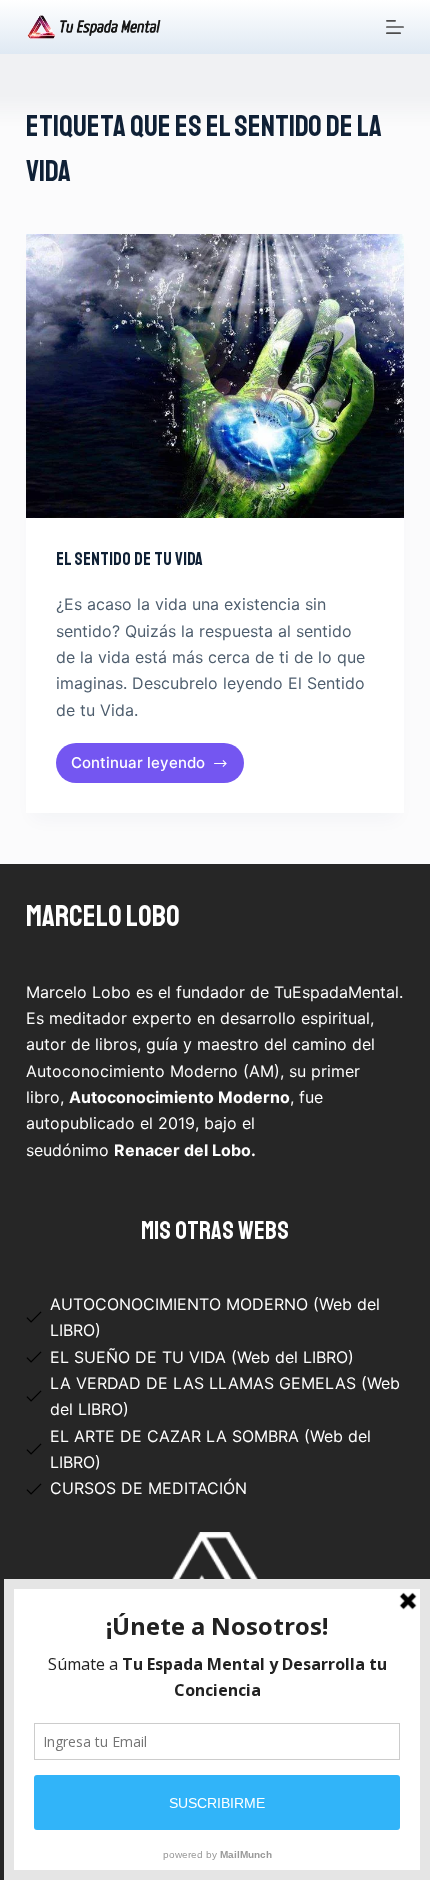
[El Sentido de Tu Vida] (215, 376)
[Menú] (395, 27)
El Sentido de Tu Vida (129, 559)
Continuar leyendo (138, 768)
